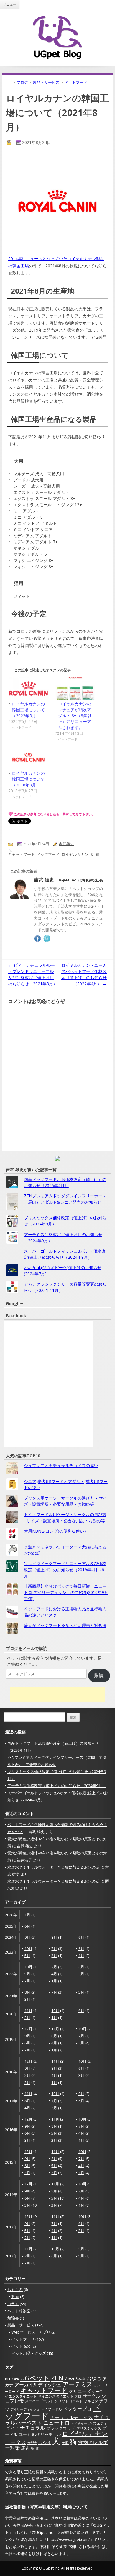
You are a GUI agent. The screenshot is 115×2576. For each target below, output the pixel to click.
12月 (28, 2029)
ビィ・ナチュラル (25, 2428)
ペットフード (23, 2339)
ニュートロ (57, 2423)
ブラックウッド (61, 2428)
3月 (81, 1974)
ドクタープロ (77, 2409)
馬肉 (25, 2448)
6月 (27, 1926)
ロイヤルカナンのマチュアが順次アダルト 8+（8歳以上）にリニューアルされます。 (75, 716)
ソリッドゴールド (69, 2401)
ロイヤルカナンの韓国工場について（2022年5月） (28, 710)
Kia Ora (12, 2379)
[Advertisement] (57, 1695)
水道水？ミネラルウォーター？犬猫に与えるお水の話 (53, 1867)
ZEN (57, 2378)
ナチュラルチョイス (71, 2417)
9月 (27, 1937)
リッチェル (51, 2434)
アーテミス (78, 2384)
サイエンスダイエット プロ (60, 2396)
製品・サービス (21, 2325)
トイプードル (51, 2409)
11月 (28, 2010)
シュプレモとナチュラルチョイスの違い (61, 1465)
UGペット (35, 2378)
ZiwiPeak (75, 2378)
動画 (15, 2297)
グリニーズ (80, 2391)
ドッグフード (48, 854)
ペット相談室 (19, 2311)
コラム (13, 2304)
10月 (28, 1949)
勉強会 (13, 2318)
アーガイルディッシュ (38, 2385)
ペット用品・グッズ (29, 2353)
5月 (27, 1956)
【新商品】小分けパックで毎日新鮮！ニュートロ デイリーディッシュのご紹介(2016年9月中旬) (66, 1592)
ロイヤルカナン (75, 854)
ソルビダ (91, 2401)
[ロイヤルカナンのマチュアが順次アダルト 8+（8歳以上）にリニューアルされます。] (75, 688)
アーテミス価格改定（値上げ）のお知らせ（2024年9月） (57, 1786)
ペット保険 (21, 2346)
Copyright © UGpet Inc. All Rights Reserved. (57, 2568)
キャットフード (21, 854)
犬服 (65, 2443)
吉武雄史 (66, 844)
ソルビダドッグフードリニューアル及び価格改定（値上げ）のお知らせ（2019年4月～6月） (65, 1570)
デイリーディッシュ (25, 2409)
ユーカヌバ (29, 2434)
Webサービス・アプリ (31, 2332)
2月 (54, 1956)
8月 (54, 1937)
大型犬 (32, 2443)
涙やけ (45, 2443)
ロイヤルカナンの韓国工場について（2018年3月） (28, 779)
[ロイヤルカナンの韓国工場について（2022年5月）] (28, 688)
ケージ (97, 2391)
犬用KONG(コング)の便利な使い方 (56, 1531)
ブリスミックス (89, 2428)
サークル (91, 2396)
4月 (54, 1974)
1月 (27, 1915)
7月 (54, 1949)
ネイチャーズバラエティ (89, 2423)
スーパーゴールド (39, 2401)
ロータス (16, 2442)
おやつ (94, 2378)
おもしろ (15, 2290)
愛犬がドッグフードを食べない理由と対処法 (65, 1625)
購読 (99, 1675)
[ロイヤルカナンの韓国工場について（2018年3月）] (28, 758)
